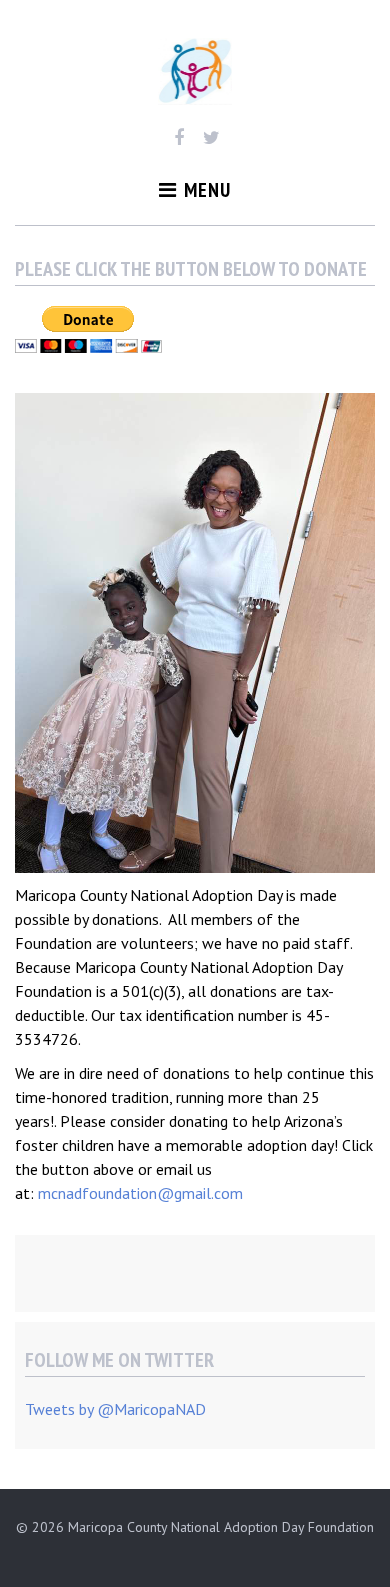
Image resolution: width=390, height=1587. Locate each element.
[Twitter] (211, 138)
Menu (207, 190)
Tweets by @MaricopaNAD (115, 1409)
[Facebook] (178, 138)
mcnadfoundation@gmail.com (140, 1193)
